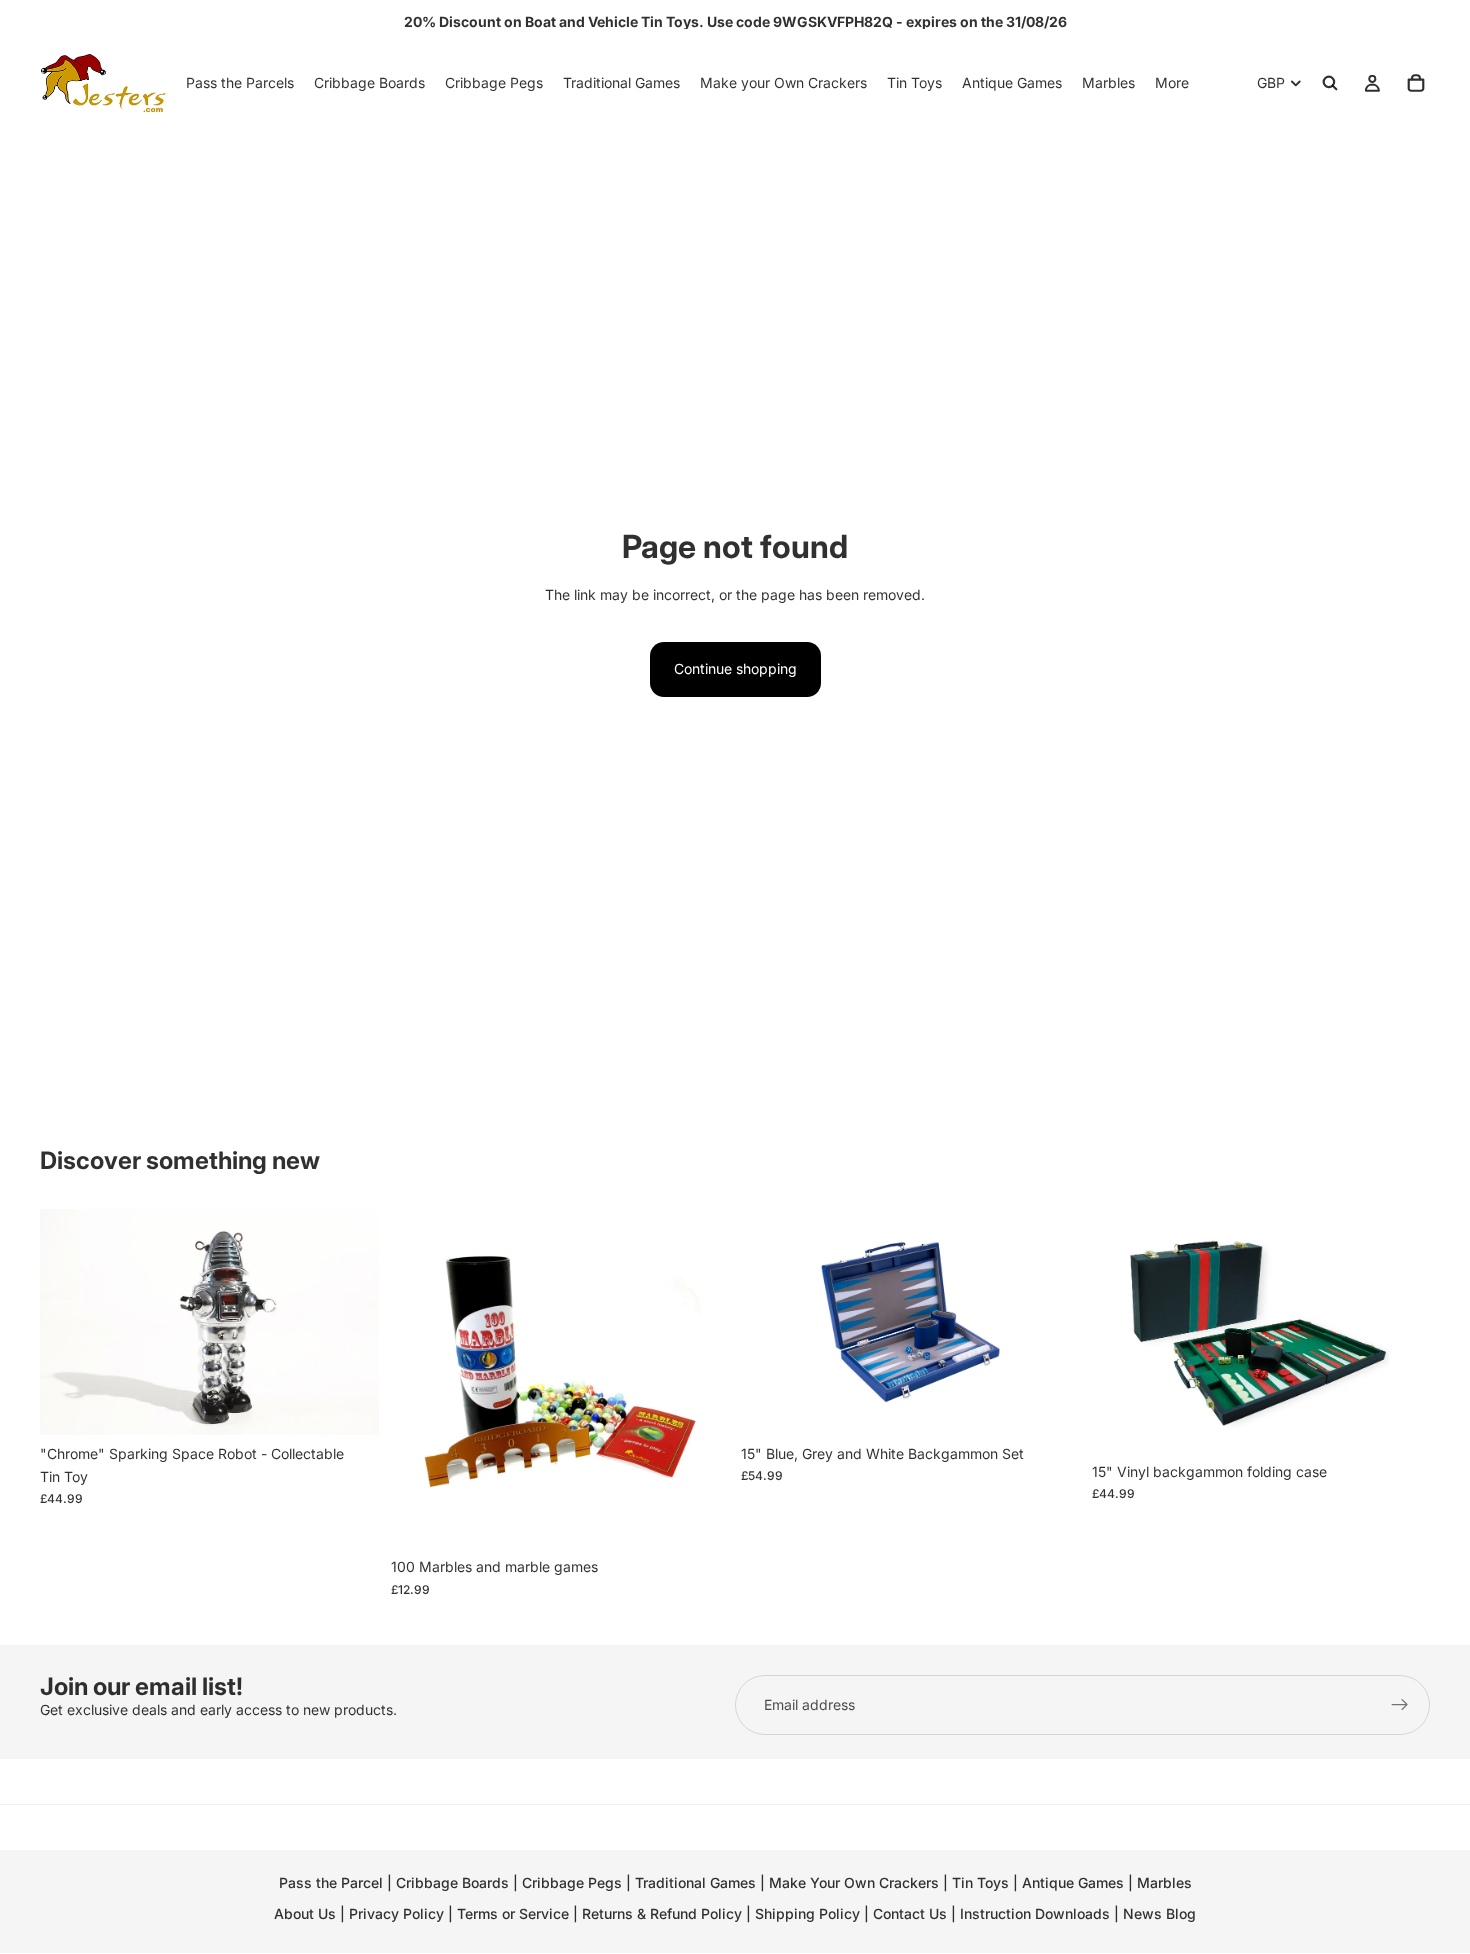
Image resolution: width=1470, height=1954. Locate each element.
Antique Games (1073, 1882)
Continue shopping (735, 668)
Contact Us (910, 1913)
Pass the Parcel (331, 1882)
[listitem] (1172, 83)
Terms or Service (513, 1913)
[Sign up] (1400, 1705)
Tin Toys (980, 1882)
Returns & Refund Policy (664, 1913)
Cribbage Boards (452, 1882)
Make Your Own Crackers (854, 1882)
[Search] (1330, 83)
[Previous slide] (70, 1322)
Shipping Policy (807, 1913)
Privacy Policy (396, 1913)
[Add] (348, 1404)
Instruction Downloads (1035, 1913)
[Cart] (1416, 83)
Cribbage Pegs (572, 1882)
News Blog (1159, 1913)
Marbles (1164, 1882)
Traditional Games (695, 1882)
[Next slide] (349, 1322)
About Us (305, 1913)
